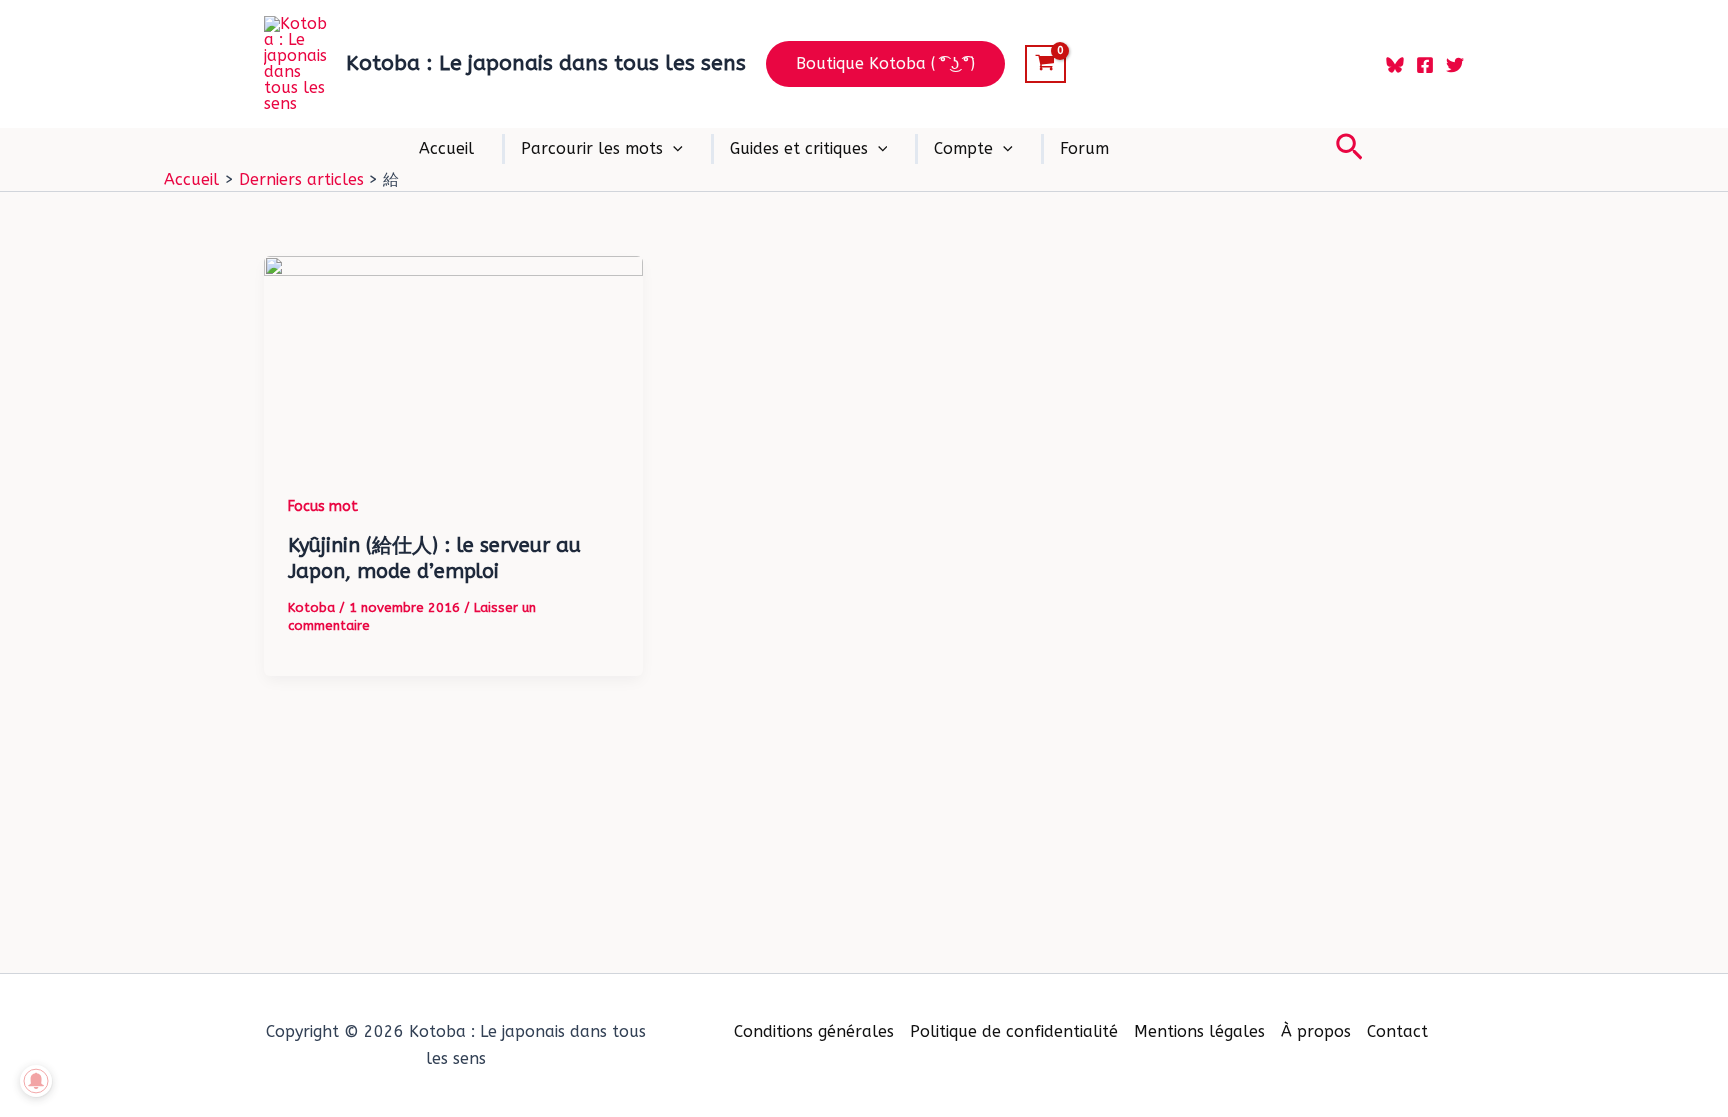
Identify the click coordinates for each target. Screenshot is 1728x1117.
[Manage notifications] (36, 1081)
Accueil (446, 148)
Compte (963, 148)
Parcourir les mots (592, 148)
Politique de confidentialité (1014, 1031)
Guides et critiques (799, 148)
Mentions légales (1199, 1031)
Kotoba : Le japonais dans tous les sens (546, 63)
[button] (885, 64)
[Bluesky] (1395, 65)
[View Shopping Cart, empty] (1045, 64)
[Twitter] (1455, 65)
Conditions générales (814, 1031)
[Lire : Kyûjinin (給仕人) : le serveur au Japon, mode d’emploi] (453, 361)
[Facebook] (1425, 65)
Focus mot (323, 506)
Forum (1084, 148)
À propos (1316, 1031)
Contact (1397, 1031)
